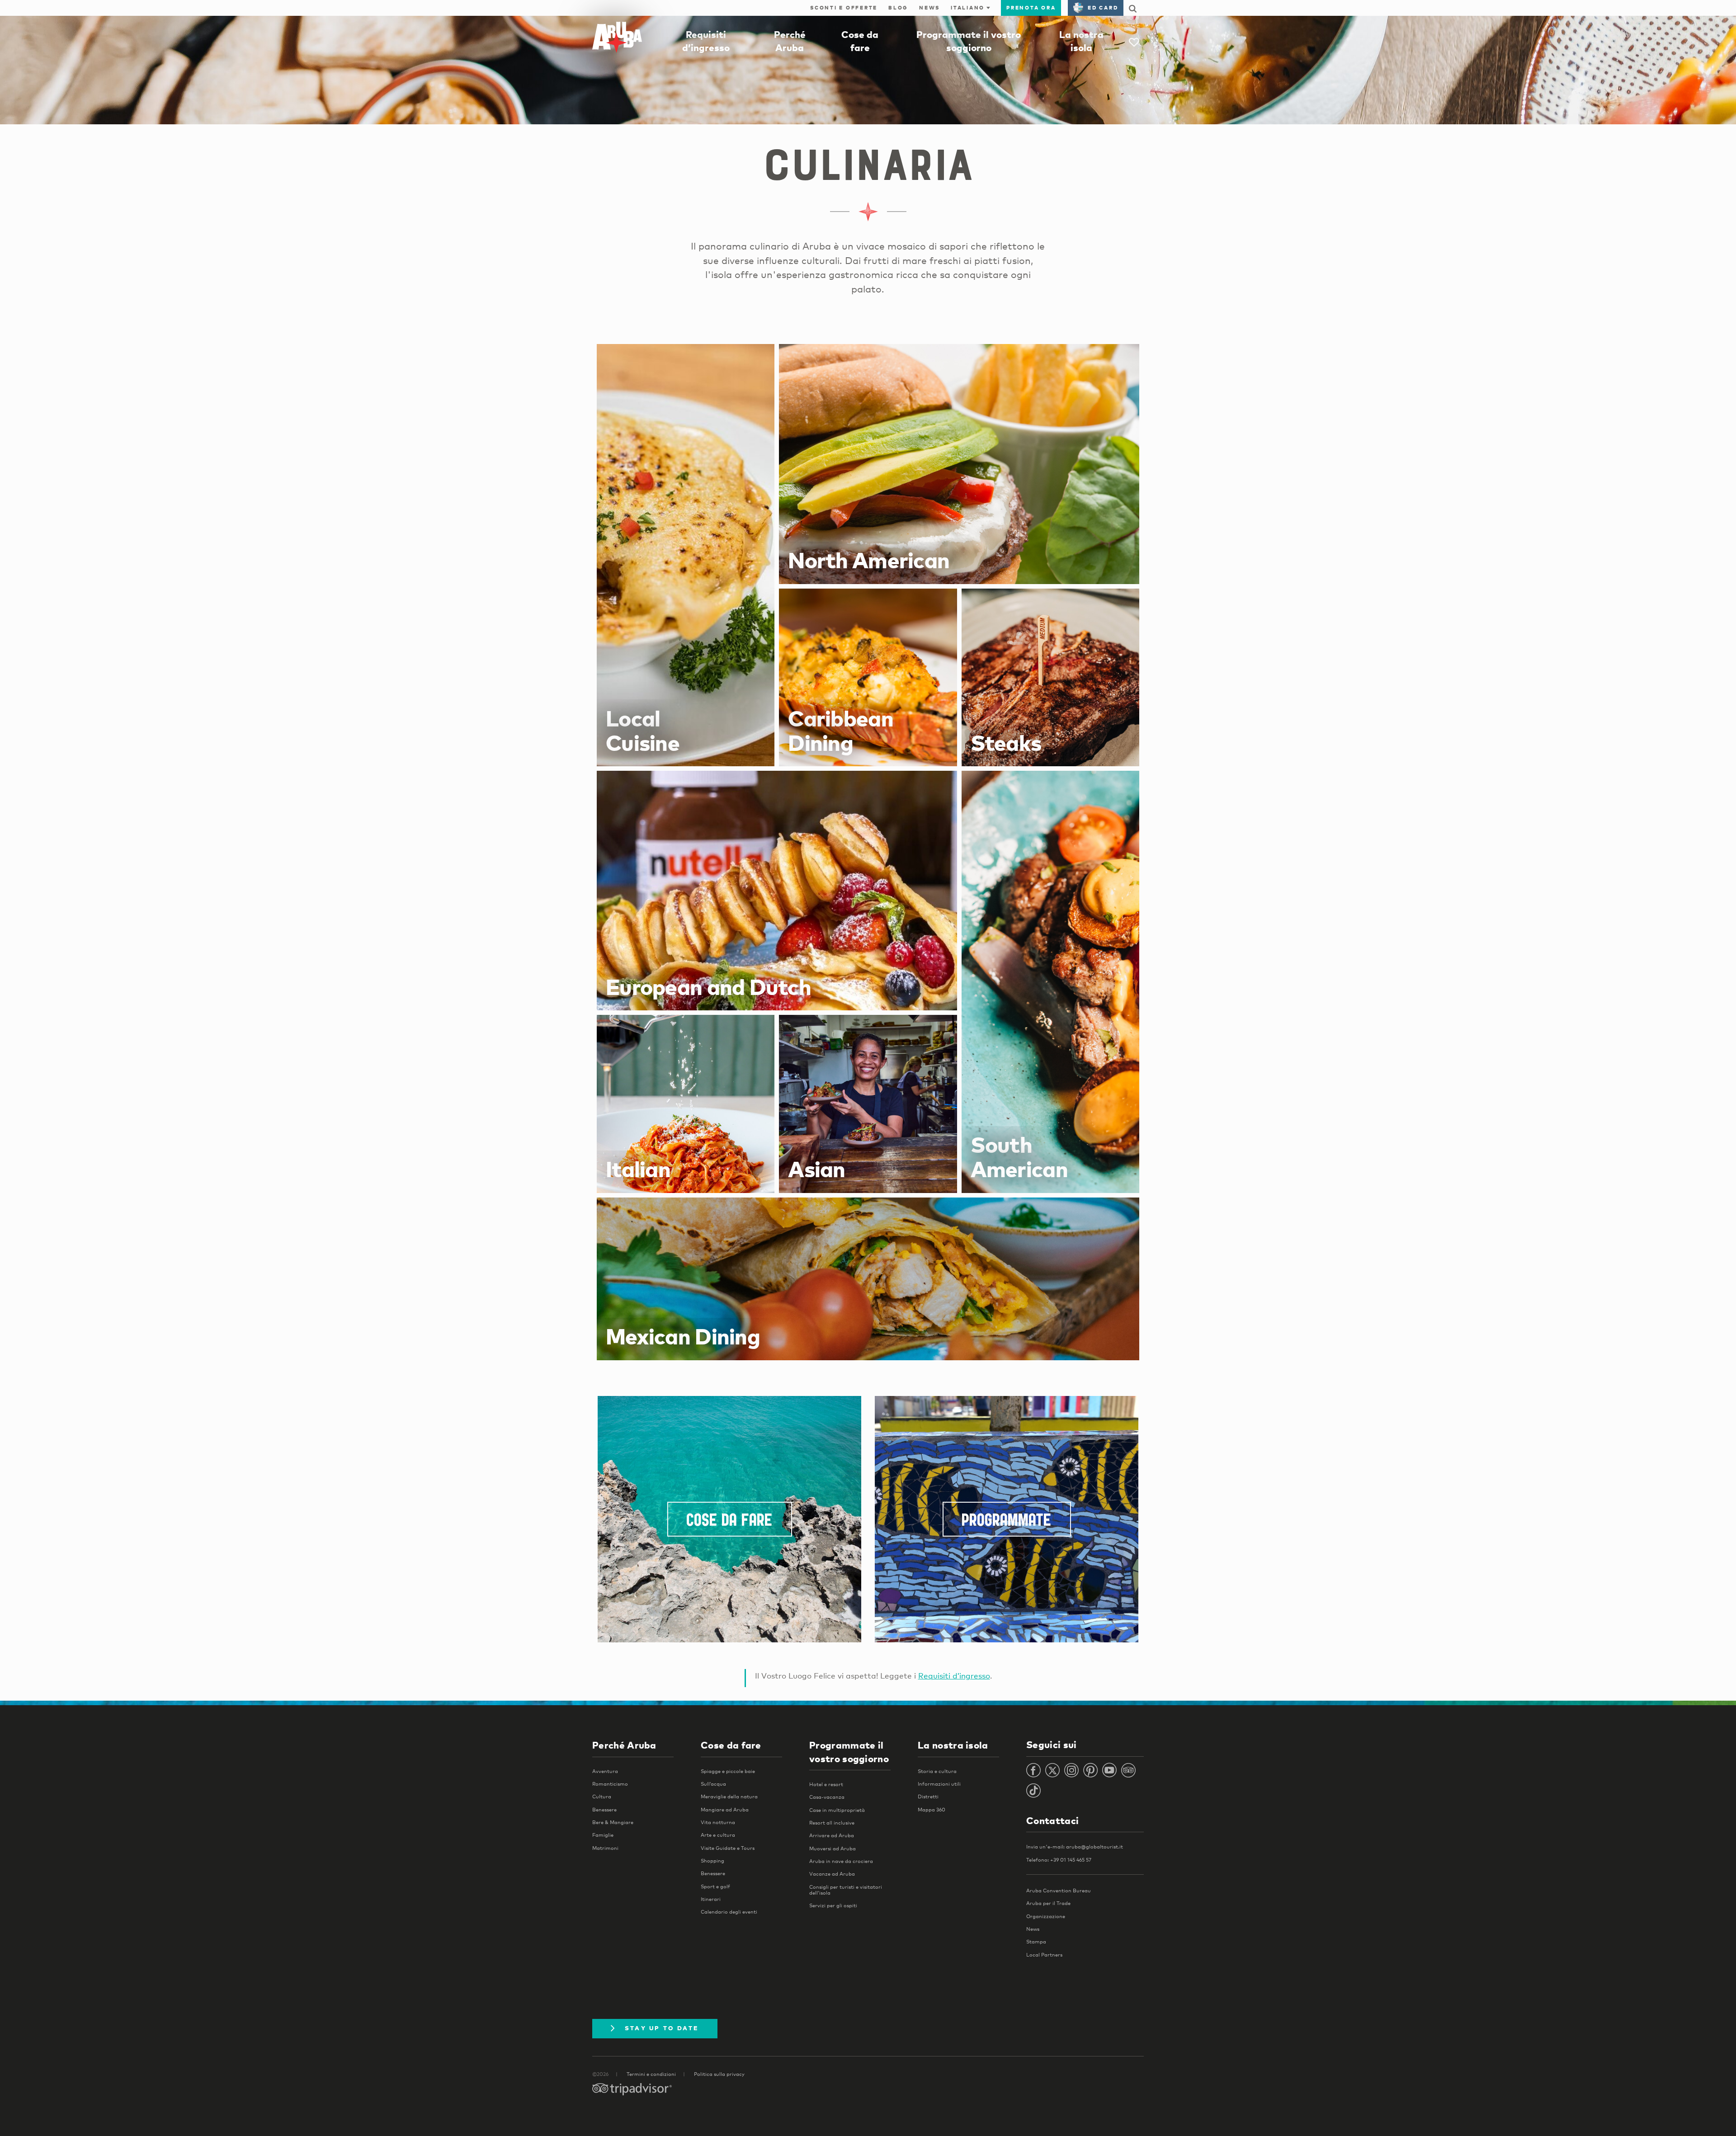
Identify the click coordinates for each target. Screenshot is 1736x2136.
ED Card (1103, 8)
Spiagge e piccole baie (728, 1771)
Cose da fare (730, 1522)
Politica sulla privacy (719, 2074)
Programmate (1007, 1522)
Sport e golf (715, 1886)
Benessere (604, 1810)
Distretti (928, 1797)
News (929, 8)
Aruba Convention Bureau (1059, 1891)
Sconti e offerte (844, 8)
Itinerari (711, 1899)
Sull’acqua (713, 1784)
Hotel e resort (826, 1784)
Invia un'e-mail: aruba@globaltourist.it (1075, 1847)
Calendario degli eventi (729, 1912)
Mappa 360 (932, 1810)
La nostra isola (953, 1745)
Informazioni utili (939, 1784)
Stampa (1036, 1942)
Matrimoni (605, 1848)
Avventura (605, 1771)
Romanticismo (610, 1784)
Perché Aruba (624, 1745)
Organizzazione (1046, 1916)
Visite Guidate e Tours (728, 1848)
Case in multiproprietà (837, 1810)
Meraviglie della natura (729, 1797)
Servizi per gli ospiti (833, 1905)
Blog (898, 8)
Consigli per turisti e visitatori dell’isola (846, 1890)
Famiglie (603, 1835)
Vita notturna (718, 1822)
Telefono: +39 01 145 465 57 (1059, 1860)
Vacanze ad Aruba (832, 1874)
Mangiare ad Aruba (725, 1810)
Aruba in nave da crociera (841, 1861)
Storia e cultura (937, 1771)
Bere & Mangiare (613, 1822)
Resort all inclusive (832, 1823)
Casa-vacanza (827, 1797)
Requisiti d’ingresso (954, 1676)
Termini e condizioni (651, 2074)
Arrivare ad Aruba (832, 1835)
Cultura (602, 1797)
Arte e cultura (718, 1835)
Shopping (712, 1861)
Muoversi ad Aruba (833, 1848)
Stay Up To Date (662, 2028)
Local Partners (1044, 1955)
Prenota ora (1031, 8)
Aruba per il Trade (1048, 1903)
